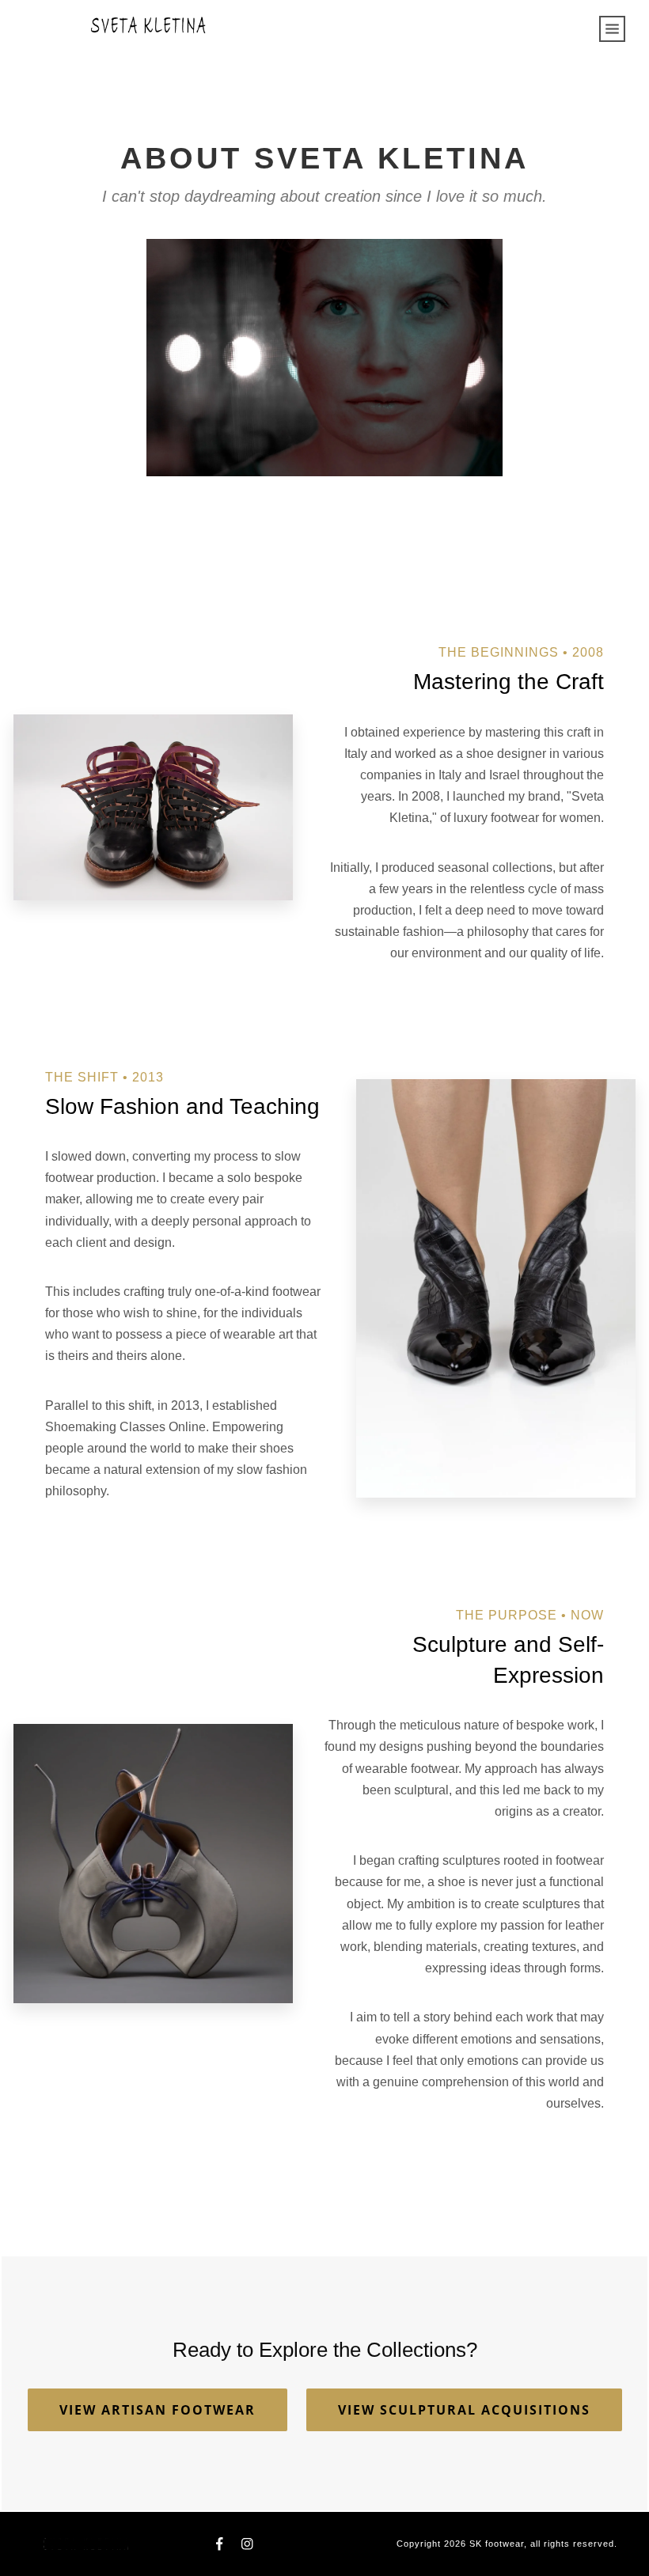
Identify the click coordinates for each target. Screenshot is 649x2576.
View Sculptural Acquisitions (464, 2410)
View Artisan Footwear (158, 2410)
